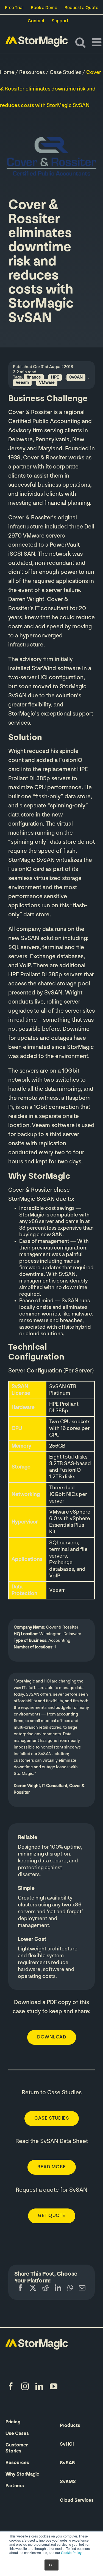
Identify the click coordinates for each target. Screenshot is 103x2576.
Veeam (22, 383)
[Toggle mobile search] (80, 42)
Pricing (13, 2422)
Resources (32, 73)
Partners (15, 2486)
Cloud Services (77, 2501)
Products (70, 2426)
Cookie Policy (71, 2552)
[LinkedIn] (58, 2289)
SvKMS (68, 2482)
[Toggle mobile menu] (98, 42)
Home (7, 73)
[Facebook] (20, 2289)
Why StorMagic (22, 2474)
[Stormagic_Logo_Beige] (37, 2342)
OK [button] (51, 2565)
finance (34, 377)
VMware (47, 383)
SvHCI (67, 2445)
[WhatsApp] (70, 2289)
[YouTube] (54, 2386)
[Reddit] (45, 2289)
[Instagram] (25, 2386)
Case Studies (66, 73)
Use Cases (17, 2434)
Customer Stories (17, 2448)
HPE (55, 377)
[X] (33, 2289)
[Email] (82, 2289)
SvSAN (76, 377)
